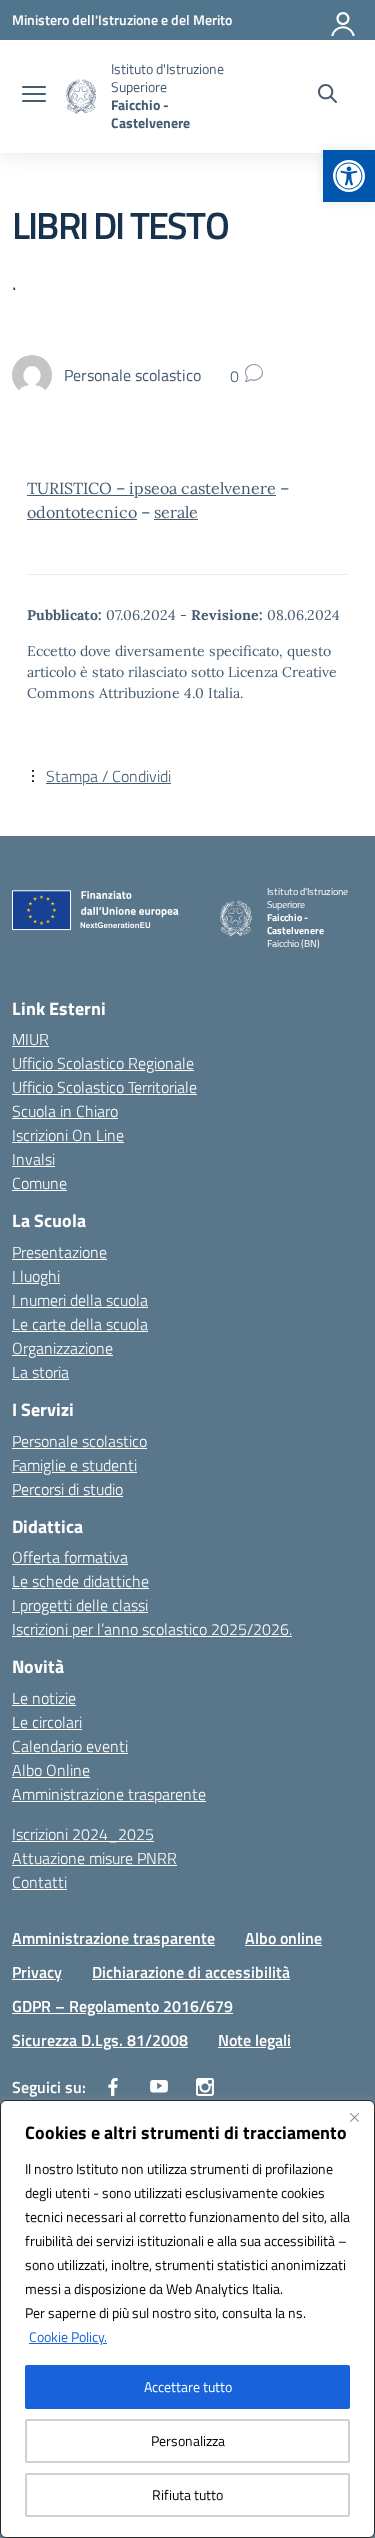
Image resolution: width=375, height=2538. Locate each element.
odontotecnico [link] (82, 512)
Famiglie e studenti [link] (74, 1465)
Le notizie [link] (44, 1698)
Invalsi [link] (33, 1159)
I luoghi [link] (36, 1276)
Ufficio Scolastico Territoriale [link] (104, 1087)
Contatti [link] (39, 1882)
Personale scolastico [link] (79, 1441)
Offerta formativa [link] (70, 1557)
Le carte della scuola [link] (80, 1324)
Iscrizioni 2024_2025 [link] (83, 1834)
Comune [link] (39, 1183)
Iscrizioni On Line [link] (68, 1135)
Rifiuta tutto (187, 2494)
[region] (187, 2319)
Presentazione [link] (59, 1252)
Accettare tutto (188, 2386)
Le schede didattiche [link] (80, 1581)
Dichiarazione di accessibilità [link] (191, 1972)
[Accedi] (344, 20)
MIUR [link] (30, 1039)
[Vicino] (354, 2117)
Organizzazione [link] (62, 1348)
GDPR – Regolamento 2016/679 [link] (122, 2006)
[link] (349, 176)
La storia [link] (40, 1372)
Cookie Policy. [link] (68, 2336)
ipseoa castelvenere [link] (202, 488)
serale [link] (176, 512)
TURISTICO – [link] (78, 488)
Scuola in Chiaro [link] (65, 1111)
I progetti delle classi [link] (80, 1605)
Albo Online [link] (51, 1770)
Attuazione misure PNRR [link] (94, 1858)
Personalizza (188, 2440)
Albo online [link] (283, 1938)
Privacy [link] (37, 1972)
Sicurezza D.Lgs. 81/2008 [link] (100, 2040)
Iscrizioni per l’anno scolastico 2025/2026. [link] (152, 1629)
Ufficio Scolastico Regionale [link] (103, 1063)
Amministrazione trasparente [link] (109, 1794)
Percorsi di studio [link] (67, 1489)
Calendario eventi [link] (70, 1746)
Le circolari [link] (47, 1722)
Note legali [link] (254, 2040)
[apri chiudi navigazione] (34, 96)
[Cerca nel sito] (327, 96)
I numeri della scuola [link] (80, 1300)
